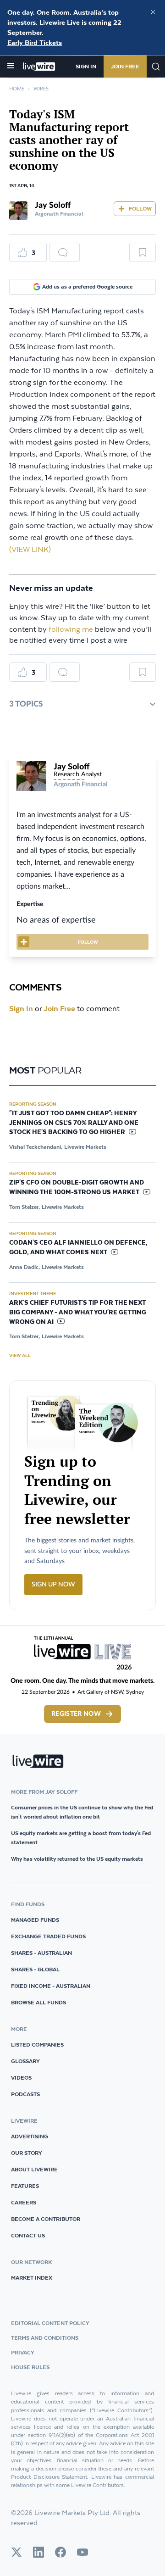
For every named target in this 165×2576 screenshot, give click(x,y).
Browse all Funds (38, 2002)
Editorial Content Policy (50, 2323)
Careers (24, 2202)
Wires (41, 89)
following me (71, 630)
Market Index (32, 2278)
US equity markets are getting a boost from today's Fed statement (81, 1838)
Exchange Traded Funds (48, 1936)
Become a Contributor (46, 2219)
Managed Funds (35, 1920)
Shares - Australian (41, 1953)
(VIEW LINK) (30, 550)
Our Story (27, 2153)
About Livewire (34, 2169)
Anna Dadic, (25, 1267)
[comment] (65, 252)
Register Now (76, 1714)
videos (21, 2078)
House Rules (30, 2367)
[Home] (39, 67)
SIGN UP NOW (53, 1585)
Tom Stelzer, (25, 1207)
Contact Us (28, 2235)
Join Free (125, 66)
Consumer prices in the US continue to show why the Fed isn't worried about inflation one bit (82, 1812)
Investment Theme (33, 1293)
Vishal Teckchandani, (36, 1147)
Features (25, 2186)
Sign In (86, 66)
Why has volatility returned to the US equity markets (77, 1859)
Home (17, 89)
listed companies (37, 2045)
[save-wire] (143, 256)
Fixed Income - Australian (51, 1986)
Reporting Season (33, 1104)
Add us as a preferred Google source (87, 287)
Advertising (30, 2136)
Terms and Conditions (45, 2338)
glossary (25, 2061)
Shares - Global (35, 1969)
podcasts (25, 2094)
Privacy (23, 2352)
